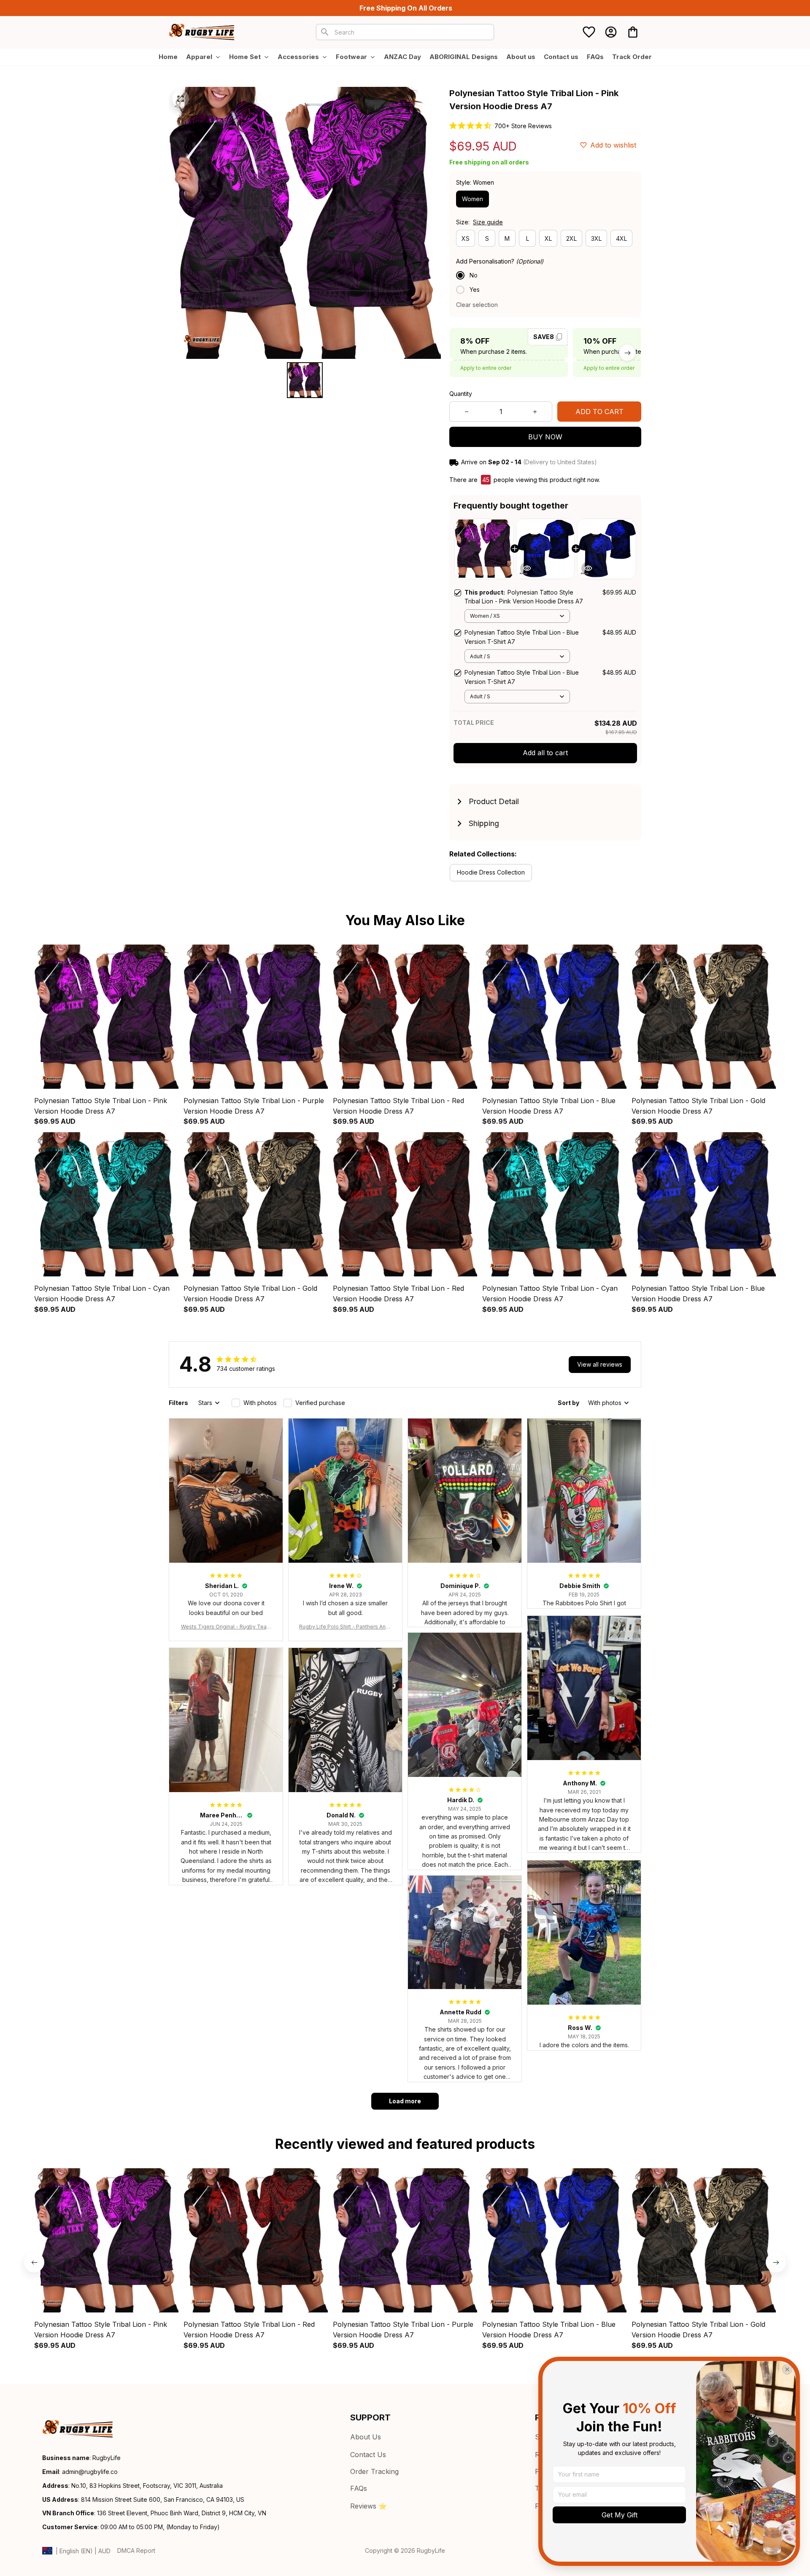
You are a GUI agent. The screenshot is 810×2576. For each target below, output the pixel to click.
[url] (90, 2472)
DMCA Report (136, 2550)
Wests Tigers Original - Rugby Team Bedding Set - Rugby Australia (226, 1627)
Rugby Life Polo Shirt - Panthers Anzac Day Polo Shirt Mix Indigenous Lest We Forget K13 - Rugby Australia (345, 1627)
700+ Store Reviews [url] (523, 126)
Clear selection (477, 305)
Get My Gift (620, 2515)
